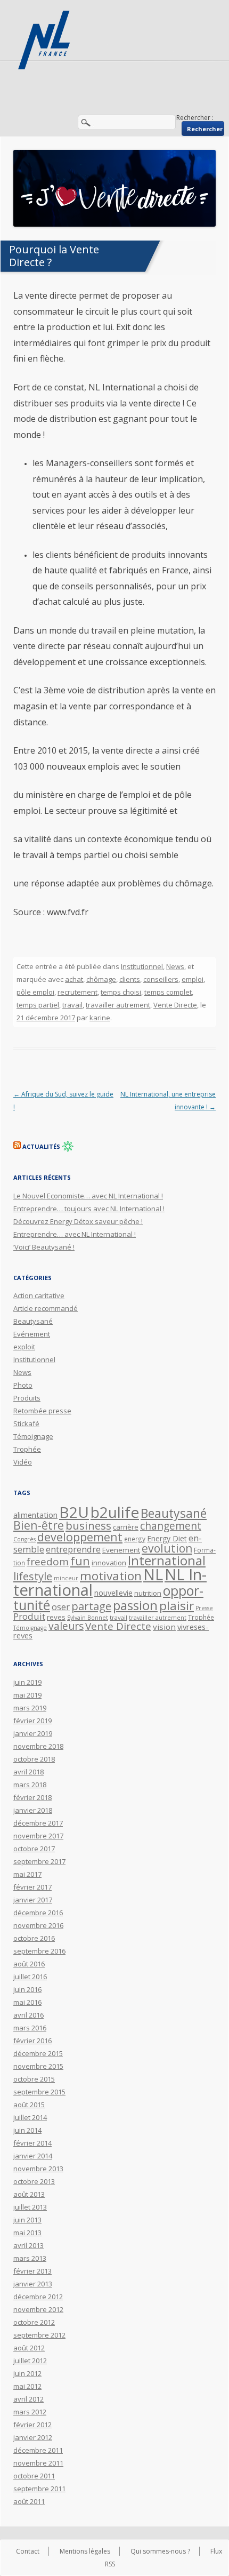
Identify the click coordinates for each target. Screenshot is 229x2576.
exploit (24, 1347)
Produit (29, 1616)
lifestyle (33, 1576)
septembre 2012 (39, 2335)
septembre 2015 (39, 2092)
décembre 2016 (38, 1913)
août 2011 (29, 2501)
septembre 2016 (39, 1951)
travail (72, 1005)
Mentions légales (85, 2551)
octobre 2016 (34, 1938)
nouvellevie (113, 1593)
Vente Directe (175, 1005)
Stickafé (26, 1423)
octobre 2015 (34, 2079)
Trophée (27, 1449)
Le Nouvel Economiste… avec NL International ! (88, 1196)
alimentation (35, 1515)
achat (74, 979)
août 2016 (29, 1964)
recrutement (77, 992)
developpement (80, 1537)
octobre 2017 (34, 1849)
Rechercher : (195, 118)
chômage (101, 979)
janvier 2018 (33, 1810)
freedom (48, 1562)
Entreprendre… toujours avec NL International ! (89, 1209)
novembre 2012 (38, 2309)
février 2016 (32, 2041)
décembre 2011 (38, 2450)
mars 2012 (30, 2412)
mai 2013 (27, 2233)
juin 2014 (27, 2130)
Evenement (121, 1550)
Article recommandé (46, 1308)
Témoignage (33, 1436)
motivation (111, 1576)
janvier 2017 (33, 1900)
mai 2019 (27, 1695)
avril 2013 (28, 2245)
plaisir (177, 1606)
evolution (167, 1548)
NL (153, 1574)
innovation (109, 1563)
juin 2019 (27, 1682)
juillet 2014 (30, 2117)
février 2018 (32, 1797)
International (167, 1560)
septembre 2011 (39, 2489)
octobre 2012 (34, 2322)
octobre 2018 (34, 1759)
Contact (28, 2551)
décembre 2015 (38, 2053)
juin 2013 (27, 2220)
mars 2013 (30, 2258)
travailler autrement (118, 1005)
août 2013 (29, 2194)
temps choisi (121, 992)
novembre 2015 (38, 2066)
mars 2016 (30, 2028)
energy (135, 1539)
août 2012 (29, 2348)
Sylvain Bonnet (88, 1618)
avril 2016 (28, 2015)
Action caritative (39, 1295)
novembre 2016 (38, 1925)
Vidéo (23, 1462)
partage (91, 1606)
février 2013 (32, 2271)
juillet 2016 (30, 1977)
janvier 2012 (33, 2437)
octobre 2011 (34, 2476)
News (175, 966)
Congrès (24, 1539)
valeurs (66, 1626)
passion (135, 1605)
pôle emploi (35, 992)
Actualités (41, 1146)
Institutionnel (142, 966)
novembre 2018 (38, 1746)
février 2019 (32, 1721)
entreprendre (73, 1549)
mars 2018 (30, 1785)
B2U (74, 1512)
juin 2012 (27, 2373)
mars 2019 (30, 1708)
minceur (66, 1578)
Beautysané (33, 1321)
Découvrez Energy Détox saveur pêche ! (78, 1221)
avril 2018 (28, 1772)
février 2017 (32, 1887)
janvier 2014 (33, 2156)
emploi (193, 979)
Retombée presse (42, 1411)
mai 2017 (27, 1874)
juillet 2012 (30, 2361)
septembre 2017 (39, 1861)
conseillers (161, 979)
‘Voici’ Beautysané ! (44, 1247)
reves (56, 1617)
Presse (204, 1608)
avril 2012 (28, 2399)
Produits (27, 1398)
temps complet (168, 992)
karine (100, 1018)
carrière (126, 1527)
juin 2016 (27, 1989)
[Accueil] (45, 40)
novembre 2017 (38, 1836)
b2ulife (115, 1512)
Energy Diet (167, 1538)
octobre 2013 (34, 2181)
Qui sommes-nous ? (160, 2551)
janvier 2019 (33, 1733)
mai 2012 (27, 2386)
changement (171, 1526)
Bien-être (39, 1525)
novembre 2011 (38, 2463)
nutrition (148, 1593)
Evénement (32, 1334)
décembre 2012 (38, 2297)
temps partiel (38, 1005)
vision (164, 1627)
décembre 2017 (38, 1823)
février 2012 (32, 2425)
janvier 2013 (33, 2284)
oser (61, 1607)
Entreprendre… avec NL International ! (75, 1234)
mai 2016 (27, 2002)
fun (80, 1561)
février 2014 (32, 2143)
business (88, 1525)
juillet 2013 (30, 2207)
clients (130, 979)
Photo (23, 1385)
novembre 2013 (38, 2169)
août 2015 (29, 2105)
